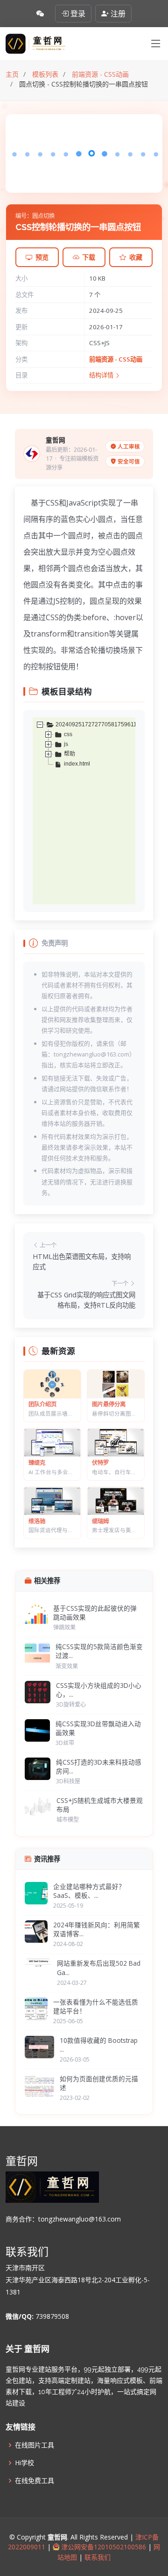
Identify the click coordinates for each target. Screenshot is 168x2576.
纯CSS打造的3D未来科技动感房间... (99, 1766)
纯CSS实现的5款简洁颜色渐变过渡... (99, 1651)
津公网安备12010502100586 (103, 2547)
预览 (42, 257)
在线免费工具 (35, 2481)
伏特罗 (100, 1463)
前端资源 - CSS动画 (116, 359)
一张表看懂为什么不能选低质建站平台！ (96, 2006)
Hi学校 (24, 2463)
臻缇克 (37, 1463)
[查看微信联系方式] (40, 14)
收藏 (136, 257)
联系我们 (97, 2557)
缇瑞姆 (100, 1521)
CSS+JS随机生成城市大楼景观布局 (100, 1805)
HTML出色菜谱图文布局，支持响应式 (82, 1262)
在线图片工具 (35, 2445)
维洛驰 (37, 1521)
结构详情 (102, 375)
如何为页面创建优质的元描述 (99, 2083)
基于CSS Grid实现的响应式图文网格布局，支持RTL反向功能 (86, 1300)
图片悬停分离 (109, 1404)
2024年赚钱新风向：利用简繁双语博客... (97, 1929)
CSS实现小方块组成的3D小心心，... (99, 1690)
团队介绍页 (42, 1404)
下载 (89, 257)
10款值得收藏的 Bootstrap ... (99, 2045)
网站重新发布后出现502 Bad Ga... (99, 1968)
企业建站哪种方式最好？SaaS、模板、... (89, 1891)
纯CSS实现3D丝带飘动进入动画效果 (98, 1728)
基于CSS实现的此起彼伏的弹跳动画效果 (95, 1613)
